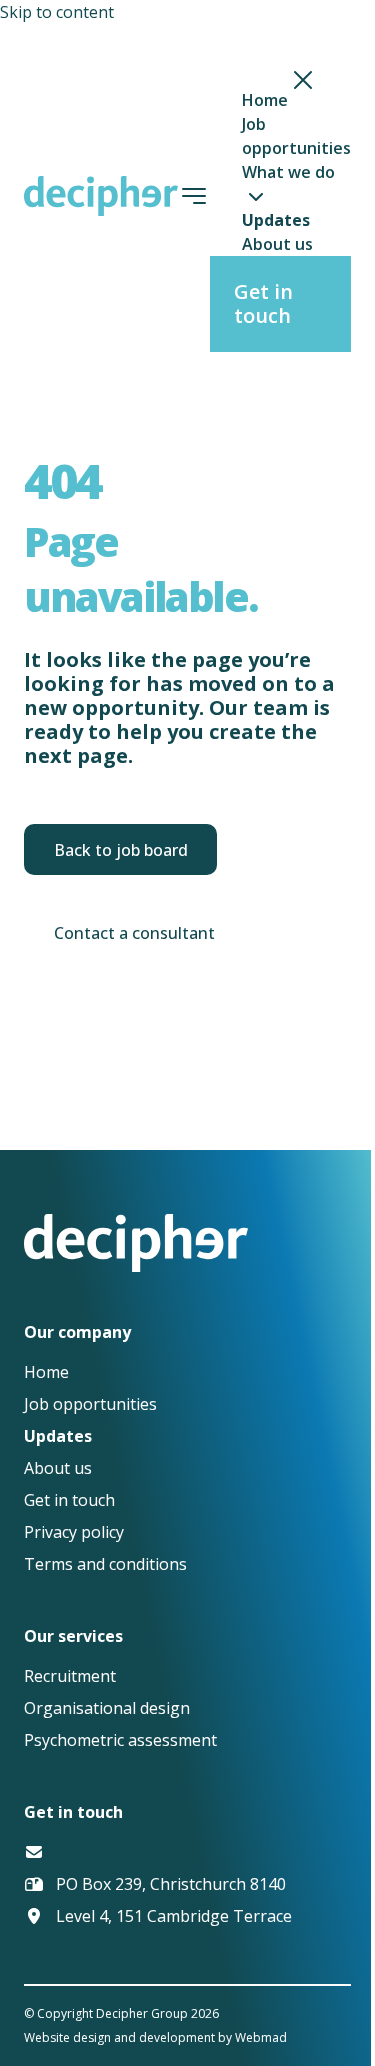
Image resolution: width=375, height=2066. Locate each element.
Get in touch (263, 303)
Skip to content (57, 12)
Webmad (261, 2037)
